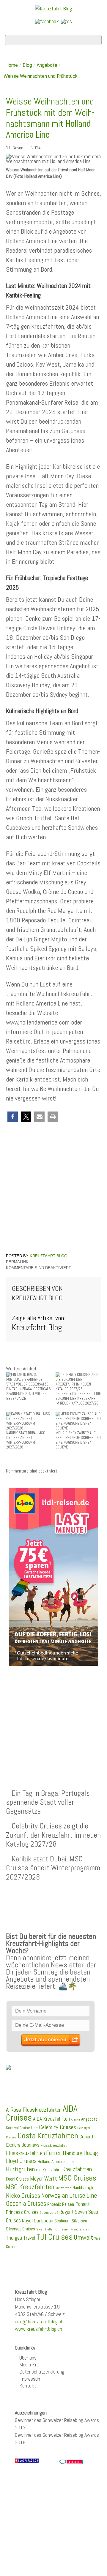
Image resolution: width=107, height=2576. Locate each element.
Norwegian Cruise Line (69, 2196)
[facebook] (47, 21)
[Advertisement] (53, 1713)
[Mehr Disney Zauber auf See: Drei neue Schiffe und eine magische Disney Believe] (78, 1421)
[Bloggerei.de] (71, 2462)
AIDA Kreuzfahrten (51, 2119)
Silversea (79, 2221)
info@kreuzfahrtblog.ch (39, 2321)
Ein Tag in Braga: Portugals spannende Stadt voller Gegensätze (48, 1802)
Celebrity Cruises (58, 2127)
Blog (27, 65)
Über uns (28, 2358)
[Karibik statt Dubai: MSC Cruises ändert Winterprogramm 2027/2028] (29, 1421)
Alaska (75, 2120)
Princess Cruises (22, 2212)
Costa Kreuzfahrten (48, 2136)
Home (12, 65)
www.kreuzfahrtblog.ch (38, 2329)
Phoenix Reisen (61, 2204)
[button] (13, 1117)
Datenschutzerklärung (42, 2372)
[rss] (66, 21)
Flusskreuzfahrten (25, 2153)
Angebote (47, 65)
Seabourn (62, 2221)
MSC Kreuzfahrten (30, 2187)
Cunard (86, 2137)
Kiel (39, 2170)
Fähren (54, 2153)
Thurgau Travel (21, 2238)
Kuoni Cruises (17, 2179)
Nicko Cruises (23, 2196)
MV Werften (63, 2188)
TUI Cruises (54, 2237)
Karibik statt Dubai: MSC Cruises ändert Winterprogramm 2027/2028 (53, 1868)
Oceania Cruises (26, 2204)
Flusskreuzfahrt (54, 2145)
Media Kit (29, 2364)
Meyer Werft (44, 2178)
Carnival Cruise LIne (22, 2128)
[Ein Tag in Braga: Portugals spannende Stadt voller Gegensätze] (29, 1379)
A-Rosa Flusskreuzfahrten (34, 2110)
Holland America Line (56, 2162)
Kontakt (28, 2386)
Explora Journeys (23, 2145)
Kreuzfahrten (77, 2169)
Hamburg (73, 2153)
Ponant (82, 2204)
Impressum (30, 2379)
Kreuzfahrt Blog (48, 1256)
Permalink (17, 1262)
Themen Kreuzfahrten (74, 2229)
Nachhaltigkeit (85, 2188)
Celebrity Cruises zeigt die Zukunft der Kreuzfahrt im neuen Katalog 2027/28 (53, 1835)
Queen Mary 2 (49, 2213)
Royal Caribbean (38, 2221)
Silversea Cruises (21, 2229)
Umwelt (83, 2237)
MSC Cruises (77, 2178)
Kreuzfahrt (52, 2170)
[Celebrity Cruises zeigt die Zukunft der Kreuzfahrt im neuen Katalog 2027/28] (78, 1382)
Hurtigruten (20, 2169)
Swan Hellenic (47, 2229)
